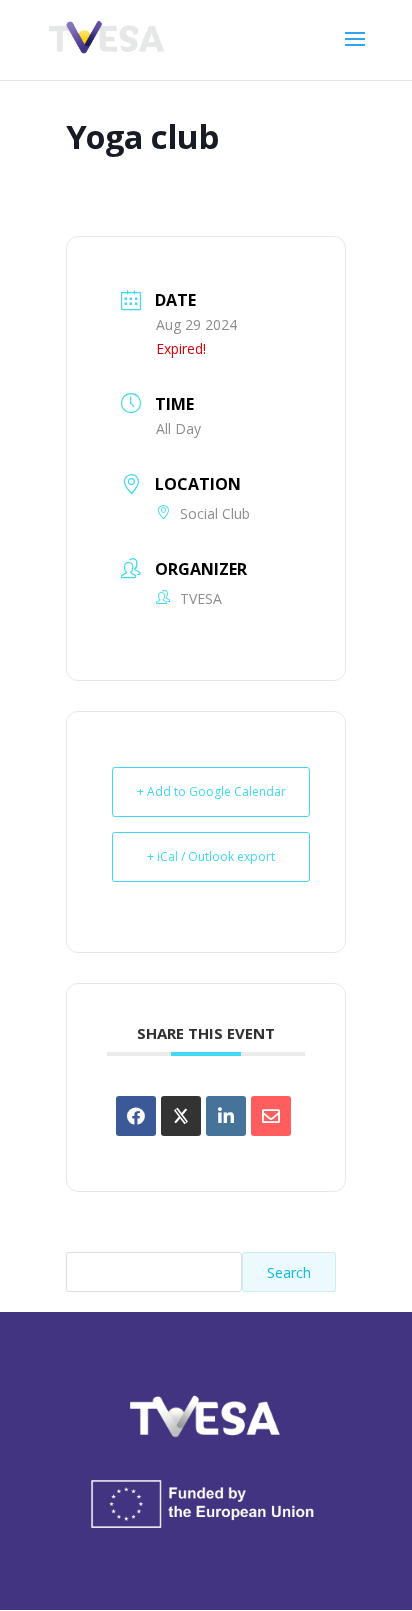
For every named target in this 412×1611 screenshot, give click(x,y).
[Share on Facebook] (136, 1116)
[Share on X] (181, 1116)
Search (289, 1272)
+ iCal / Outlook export (211, 856)
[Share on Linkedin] (226, 1116)
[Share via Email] (271, 1116)
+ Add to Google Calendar (211, 791)
